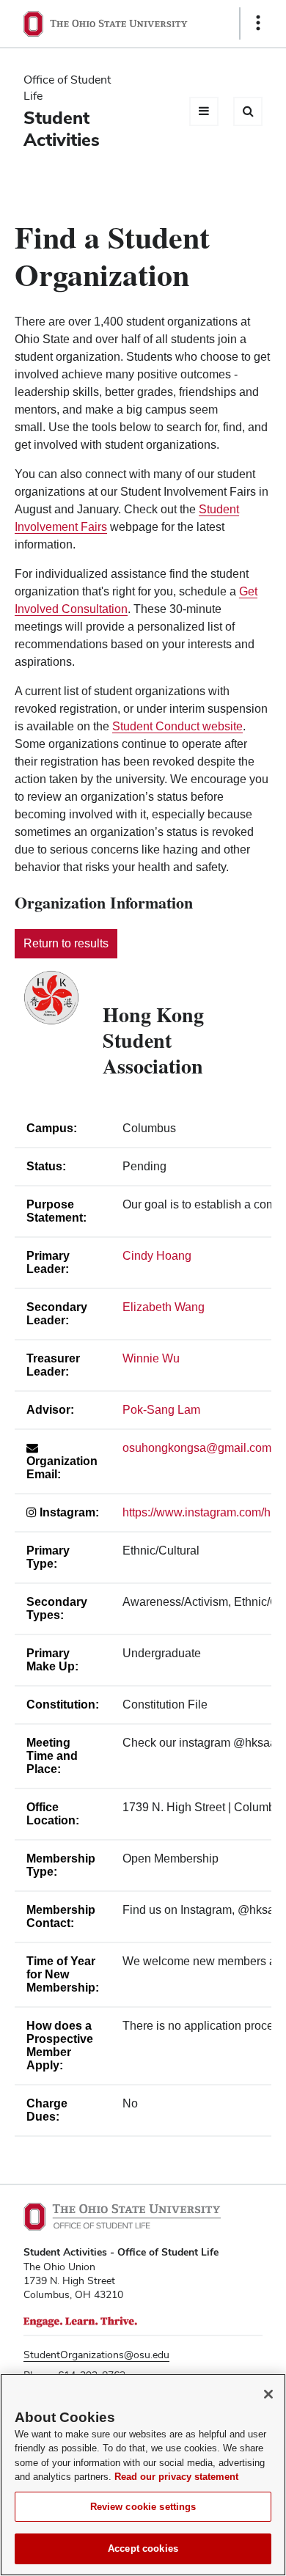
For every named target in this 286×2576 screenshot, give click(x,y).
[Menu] (204, 111)
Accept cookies (143, 2549)
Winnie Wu (151, 1358)
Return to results (66, 943)
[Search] (248, 111)
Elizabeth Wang (164, 1307)
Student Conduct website (177, 726)
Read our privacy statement (176, 2477)
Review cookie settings (143, 2507)
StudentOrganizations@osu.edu (96, 2355)
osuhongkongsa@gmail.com (197, 1448)
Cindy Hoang (157, 1256)
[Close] (268, 2394)
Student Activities (62, 129)
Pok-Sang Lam (161, 1410)
